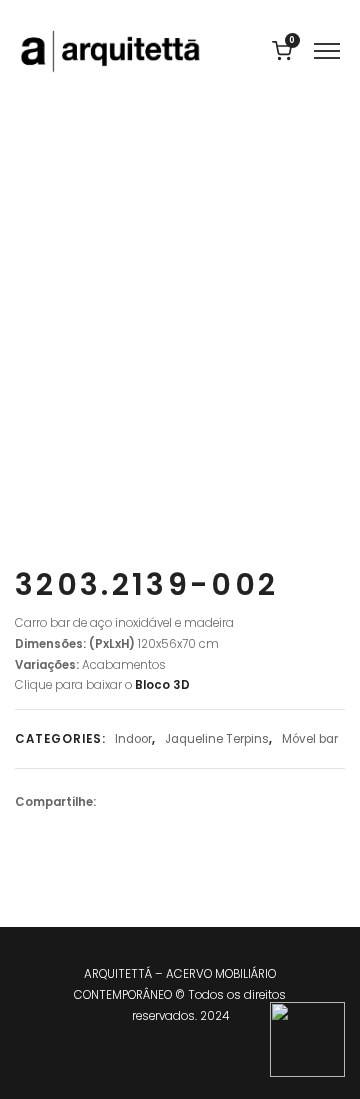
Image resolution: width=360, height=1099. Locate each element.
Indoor (133, 739)
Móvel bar (310, 739)
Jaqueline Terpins (217, 739)
